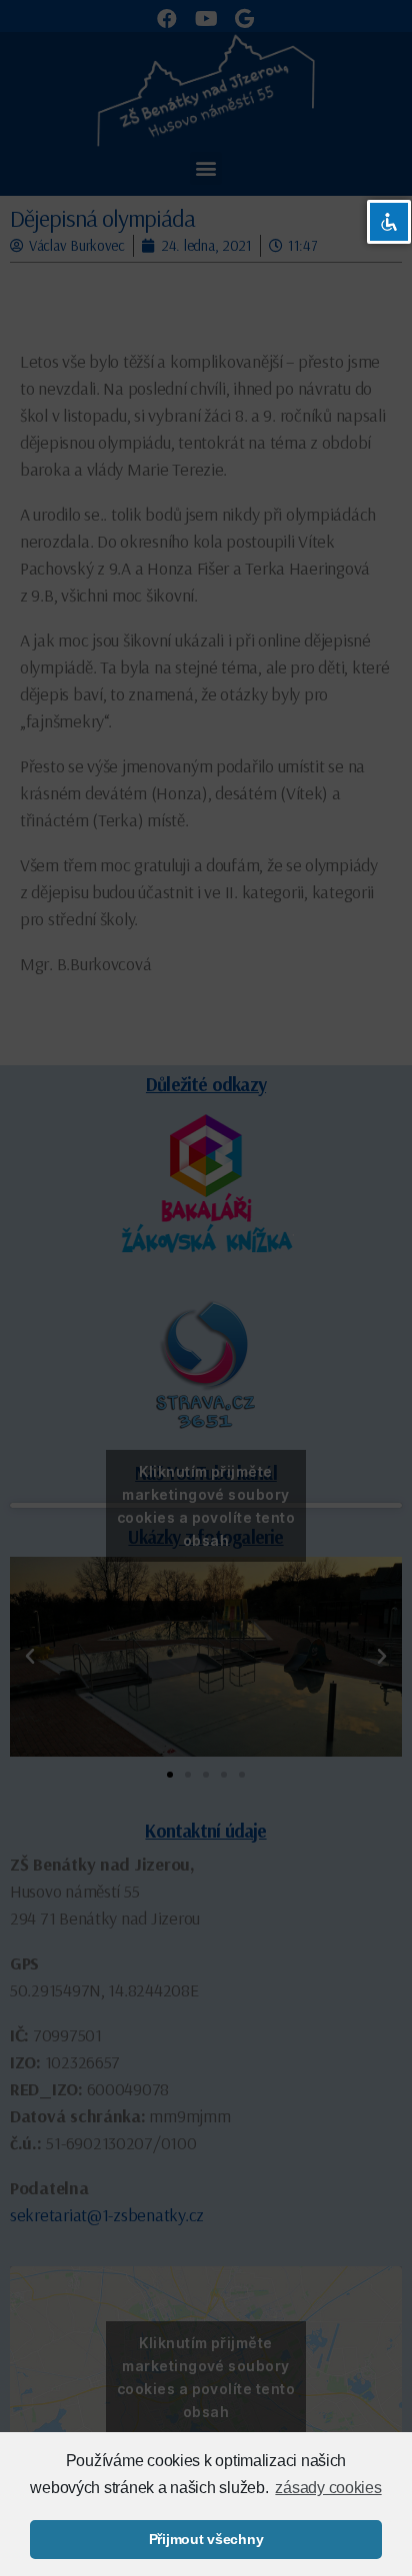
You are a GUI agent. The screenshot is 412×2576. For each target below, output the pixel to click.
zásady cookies (328, 2488)
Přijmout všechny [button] (206, 2539)
